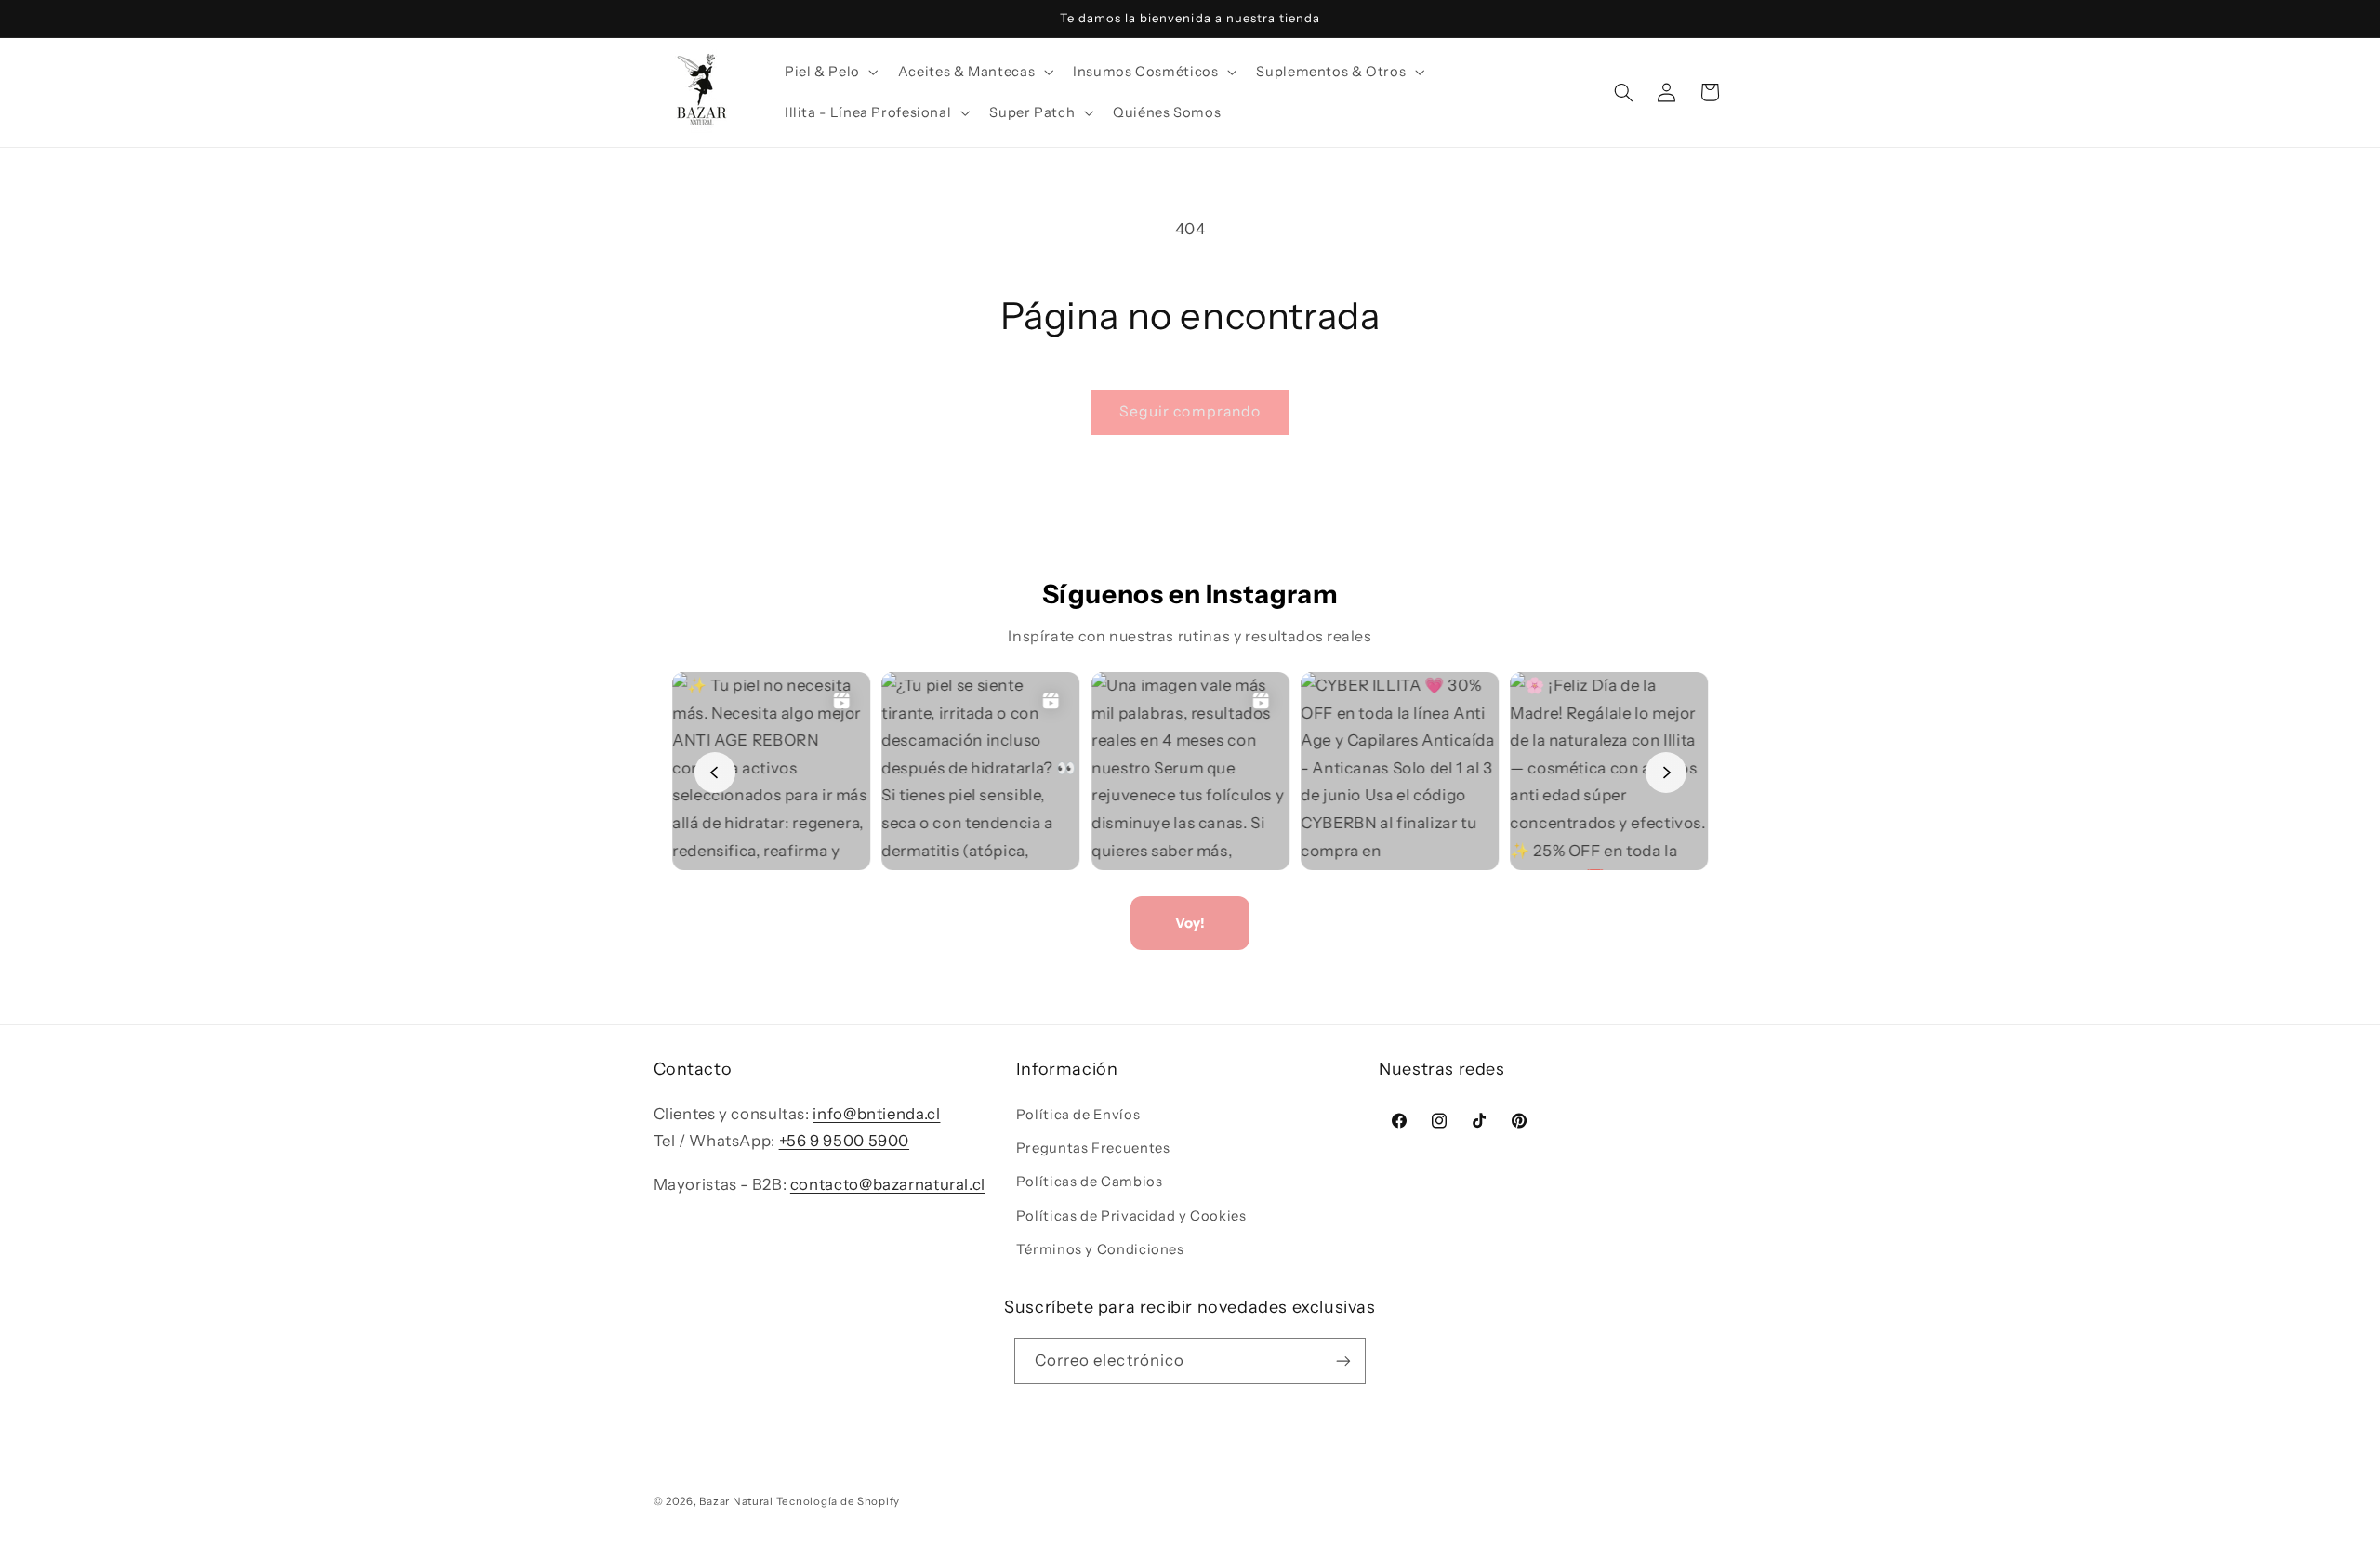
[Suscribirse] (1343, 1360)
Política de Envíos (1078, 1115)
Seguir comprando (1190, 411)
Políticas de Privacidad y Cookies (1131, 1216)
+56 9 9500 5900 (844, 1141)
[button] (829, 72)
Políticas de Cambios (1090, 1182)
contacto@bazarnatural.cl (888, 1184)
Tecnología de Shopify (838, 1501)
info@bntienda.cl (876, 1114)
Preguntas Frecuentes (1093, 1148)
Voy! (1190, 923)
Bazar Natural (737, 1501)
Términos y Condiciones (1100, 1249)
